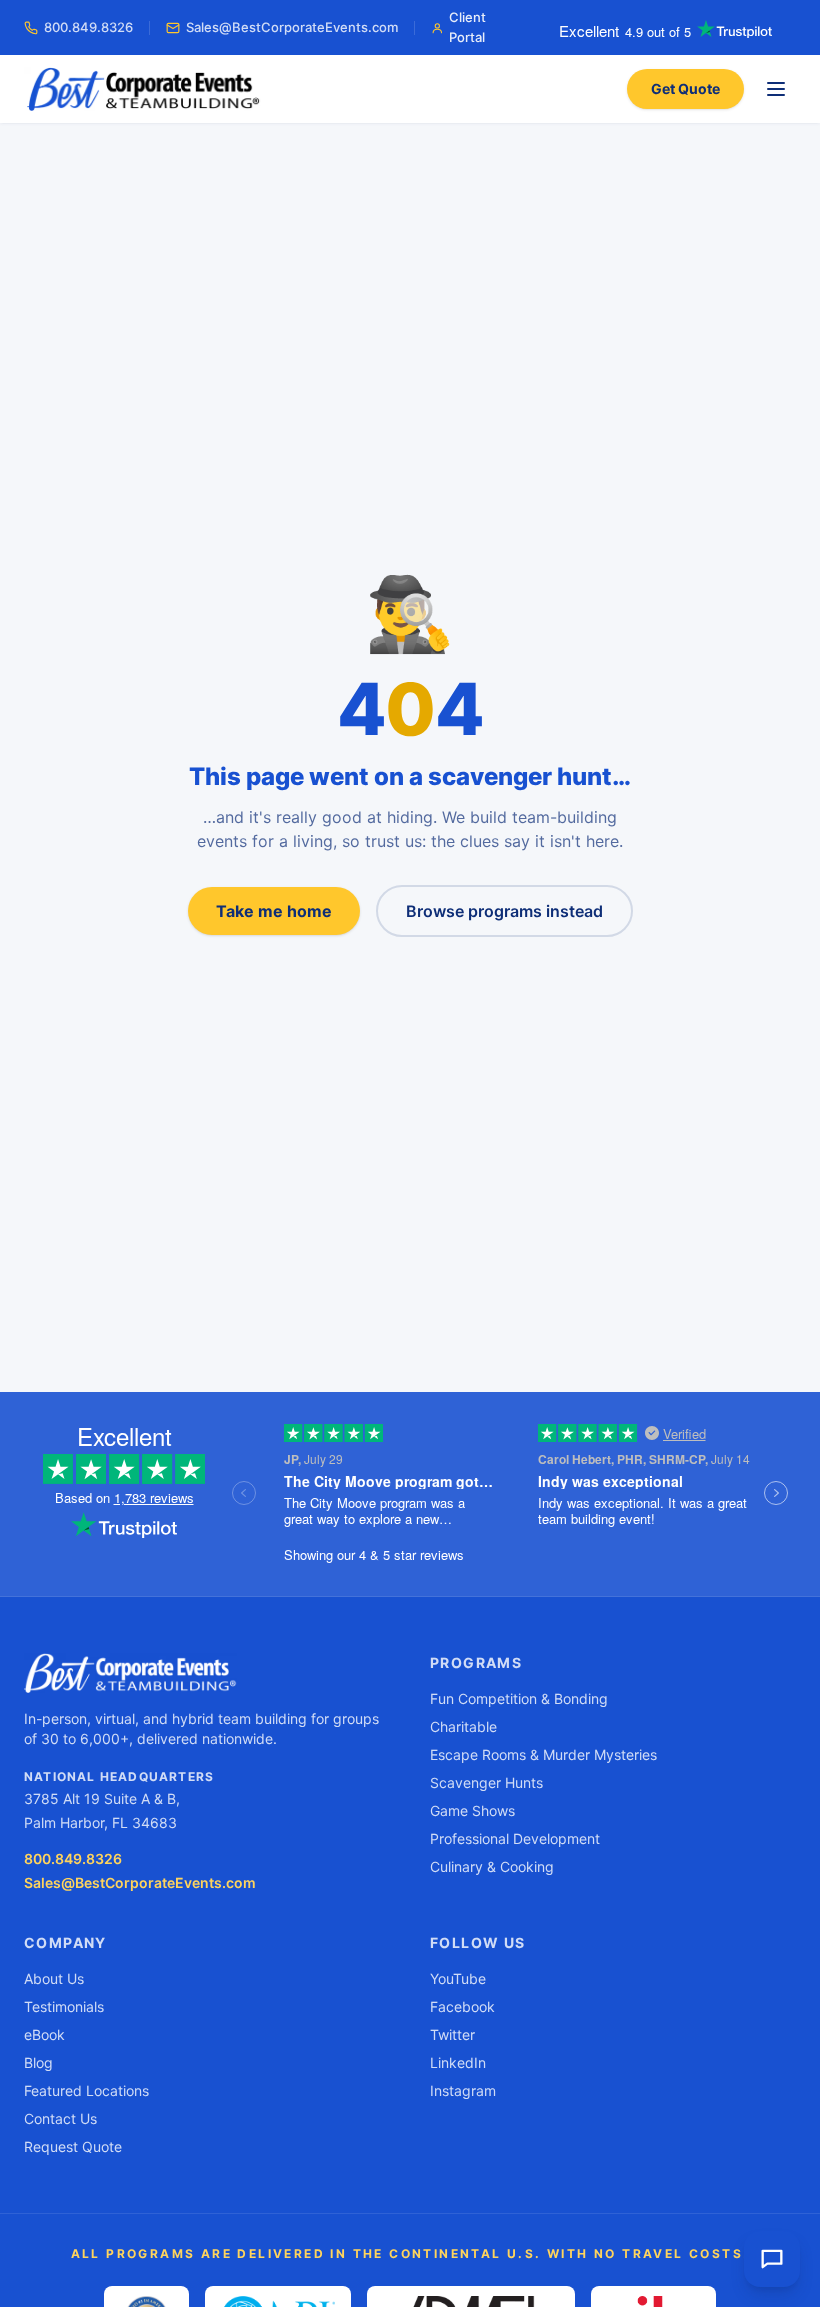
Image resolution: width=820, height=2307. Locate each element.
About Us (54, 1978)
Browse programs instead (504, 911)
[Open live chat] (772, 2259)
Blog (38, 2062)
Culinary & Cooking (492, 1866)
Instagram (463, 2090)
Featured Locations (86, 2090)
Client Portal (467, 27)
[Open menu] (776, 89)
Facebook (462, 2006)
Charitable (463, 1726)
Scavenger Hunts (486, 1782)
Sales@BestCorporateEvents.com (292, 27)
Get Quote (685, 88)
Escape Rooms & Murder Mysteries (543, 1754)
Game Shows (472, 1810)
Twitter (452, 2034)
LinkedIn (458, 2062)
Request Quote (73, 2146)
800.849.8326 (88, 27)
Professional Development (515, 1838)
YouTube (458, 1978)
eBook (44, 2034)
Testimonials (64, 2006)
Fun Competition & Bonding (519, 1698)
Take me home (274, 911)
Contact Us (60, 2118)
